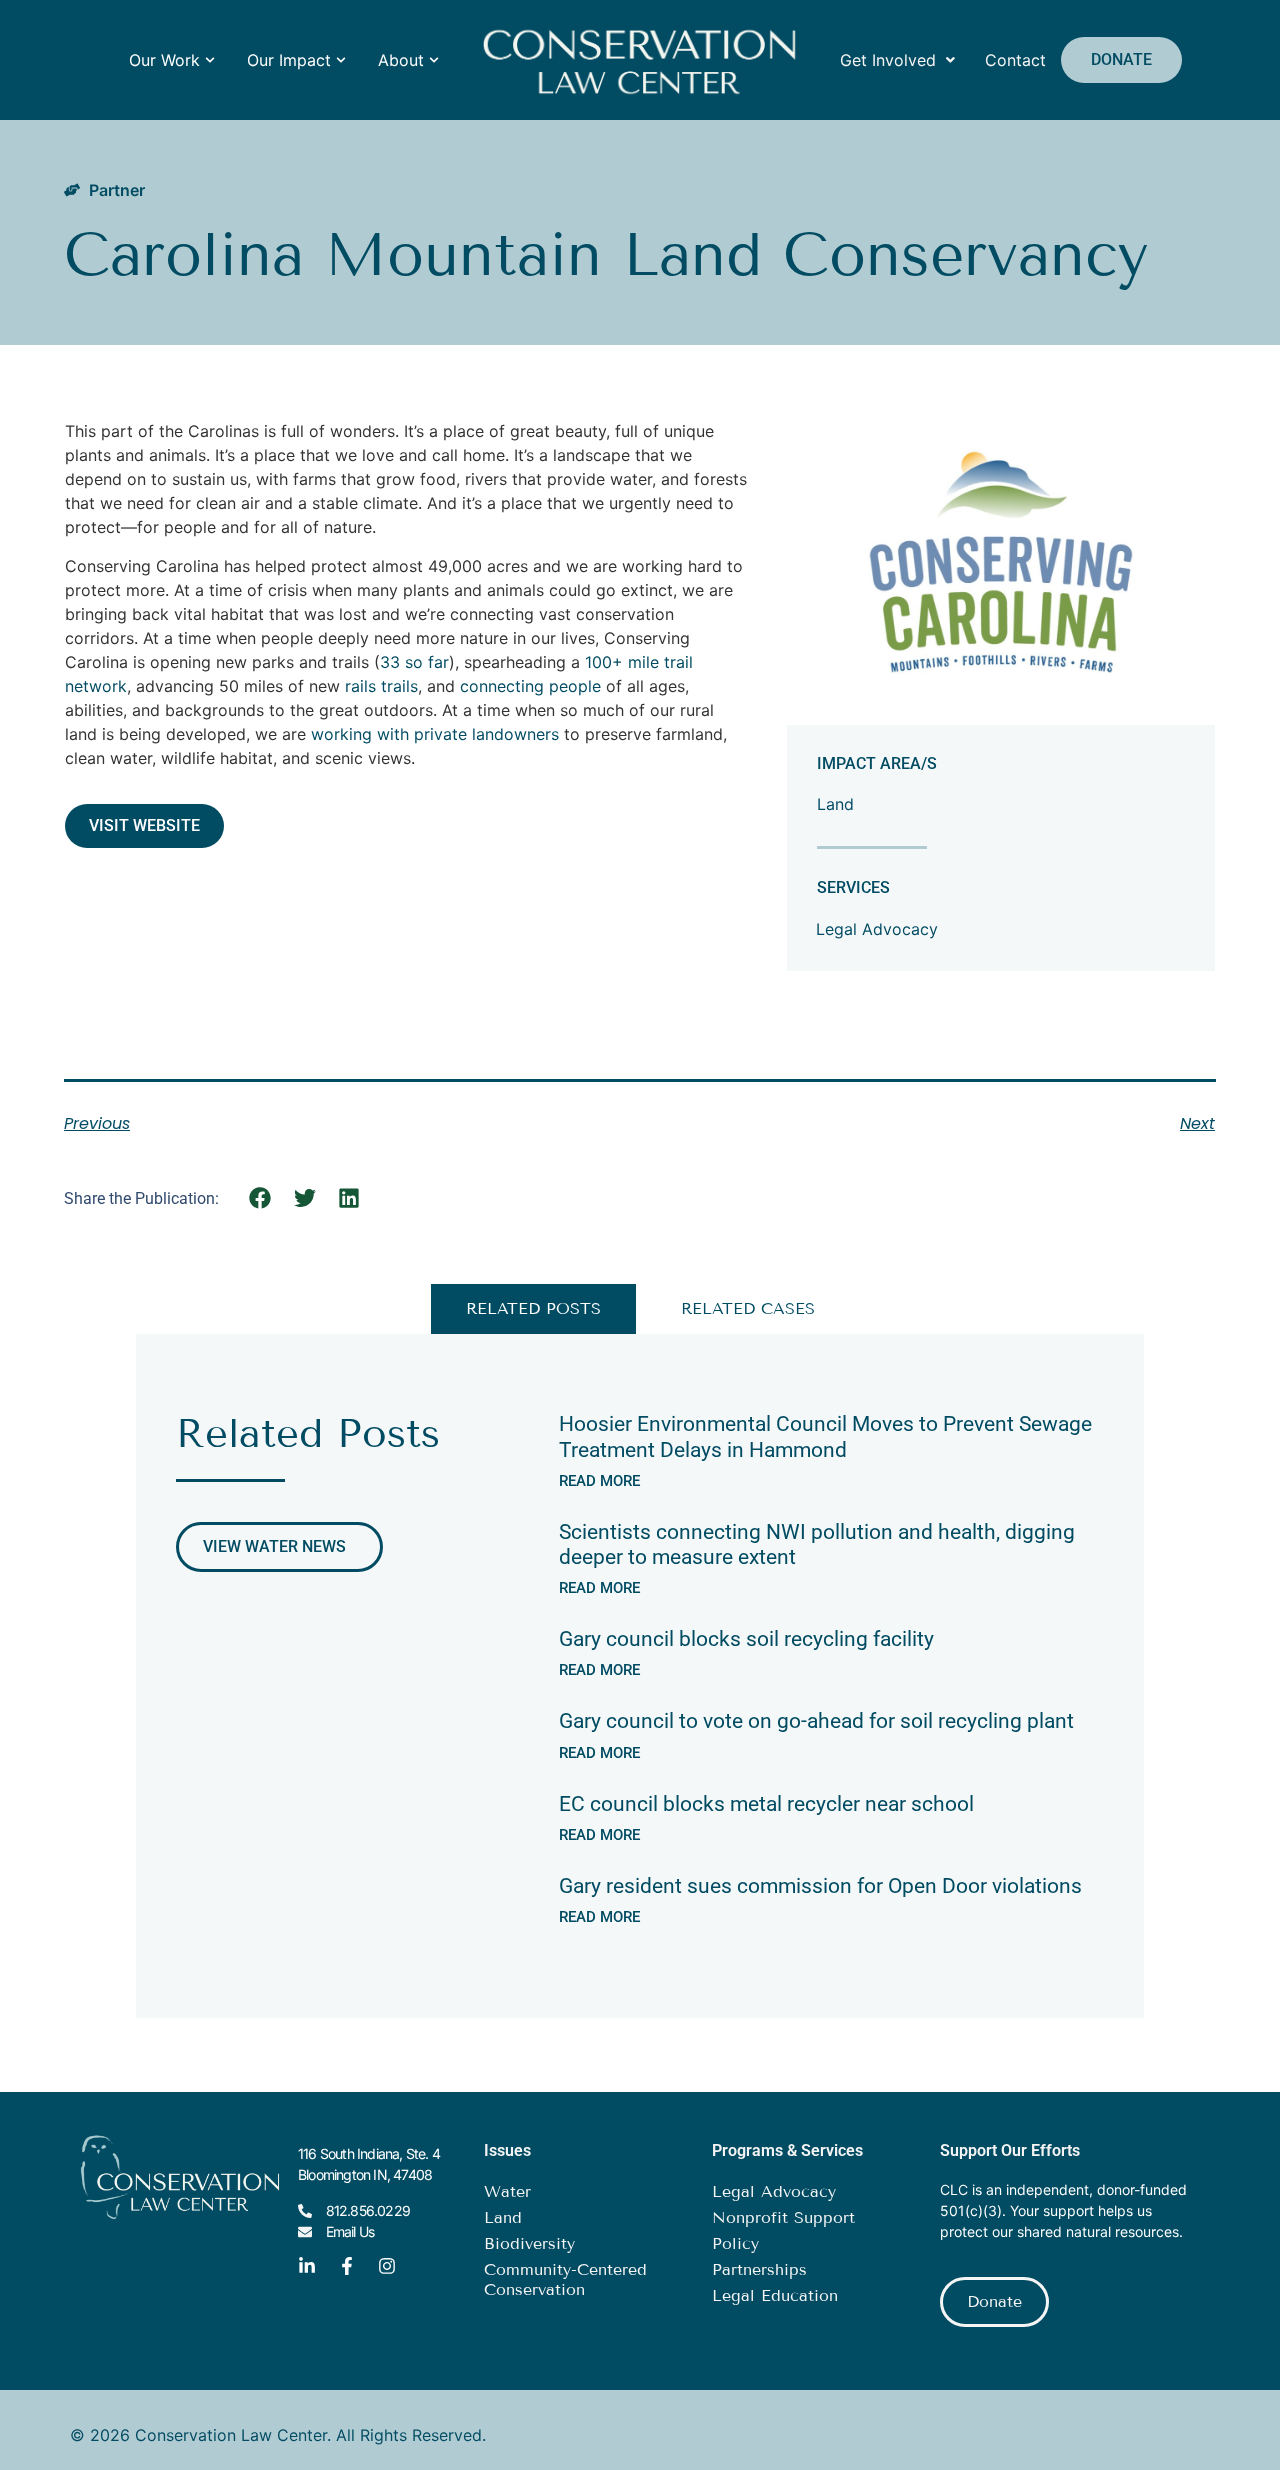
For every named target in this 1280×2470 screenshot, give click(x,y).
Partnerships (759, 2269)
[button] (260, 1197)
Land (835, 804)
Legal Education (775, 2295)
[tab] (533, 1309)
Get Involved (888, 60)
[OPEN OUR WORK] (210, 60)
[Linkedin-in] (307, 2266)
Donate (1121, 59)
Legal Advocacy (877, 929)
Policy (735, 2243)
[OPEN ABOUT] (434, 60)
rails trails (381, 686)
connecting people (530, 686)
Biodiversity (529, 2243)
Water (507, 2191)
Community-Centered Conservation (565, 2279)
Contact (1015, 60)
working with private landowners (435, 734)
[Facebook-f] (347, 2266)
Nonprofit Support (783, 2217)
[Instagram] (387, 2266)
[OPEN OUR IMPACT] (341, 60)
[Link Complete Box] (831, 1447)
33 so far (414, 662)
